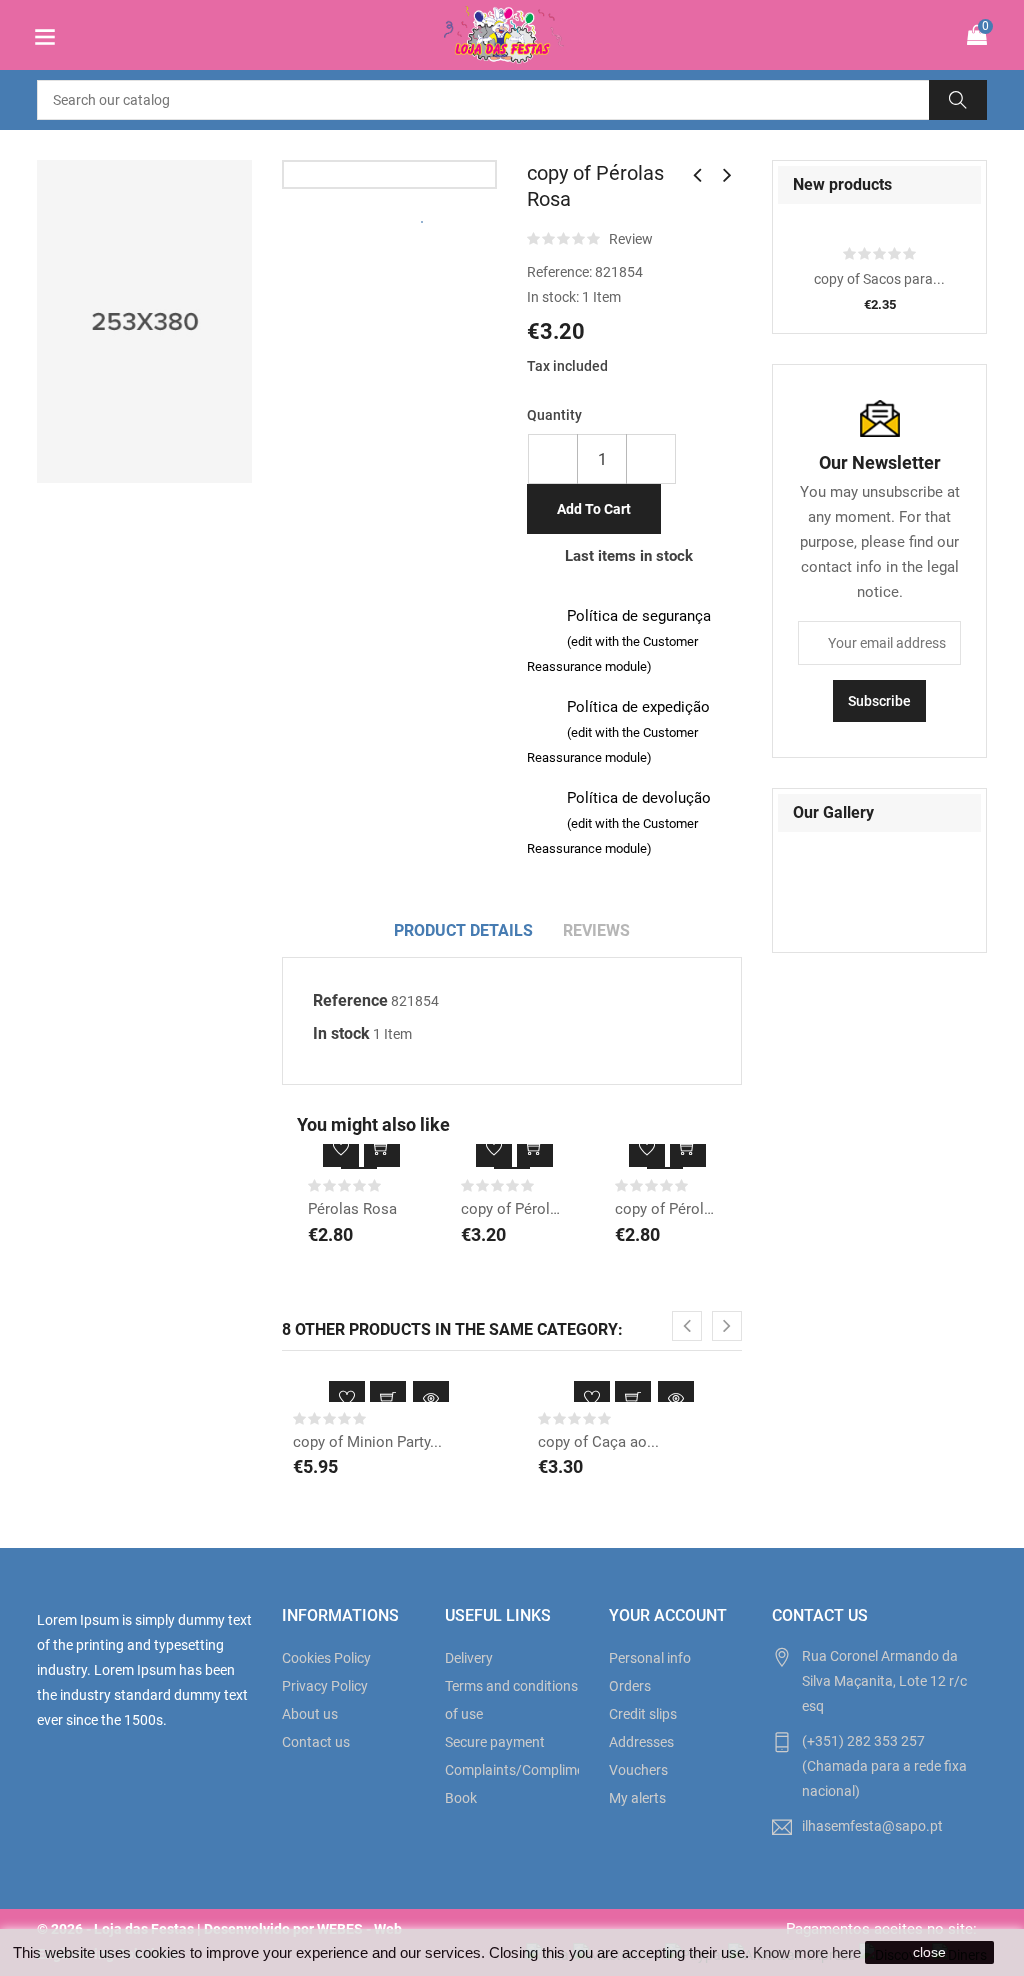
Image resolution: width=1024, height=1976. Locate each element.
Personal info (650, 1658)
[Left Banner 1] (144, 321)
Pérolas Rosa (352, 1209)
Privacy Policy (325, 1686)
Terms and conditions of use (511, 1700)
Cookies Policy (326, 1658)
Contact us (316, 1742)
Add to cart (594, 509)
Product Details (463, 930)
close (929, 1952)
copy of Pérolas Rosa (511, 1209)
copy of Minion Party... (367, 1442)
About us (310, 1714)
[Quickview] (431, 1399)
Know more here (807, 1952)
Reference (350, 1000)
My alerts (637, 1798)
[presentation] (687, 1326)
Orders (630, 1686)
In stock (341, 1033)
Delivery (469, 1658)
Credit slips (643, 1714)
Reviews (596, 930)
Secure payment (495, 1742)
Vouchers (638, 1770)
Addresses (641, 1742)
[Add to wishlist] (341, 1149)
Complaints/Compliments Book (511, 1784)
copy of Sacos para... (879, 279)
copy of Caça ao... (598, 1442)
